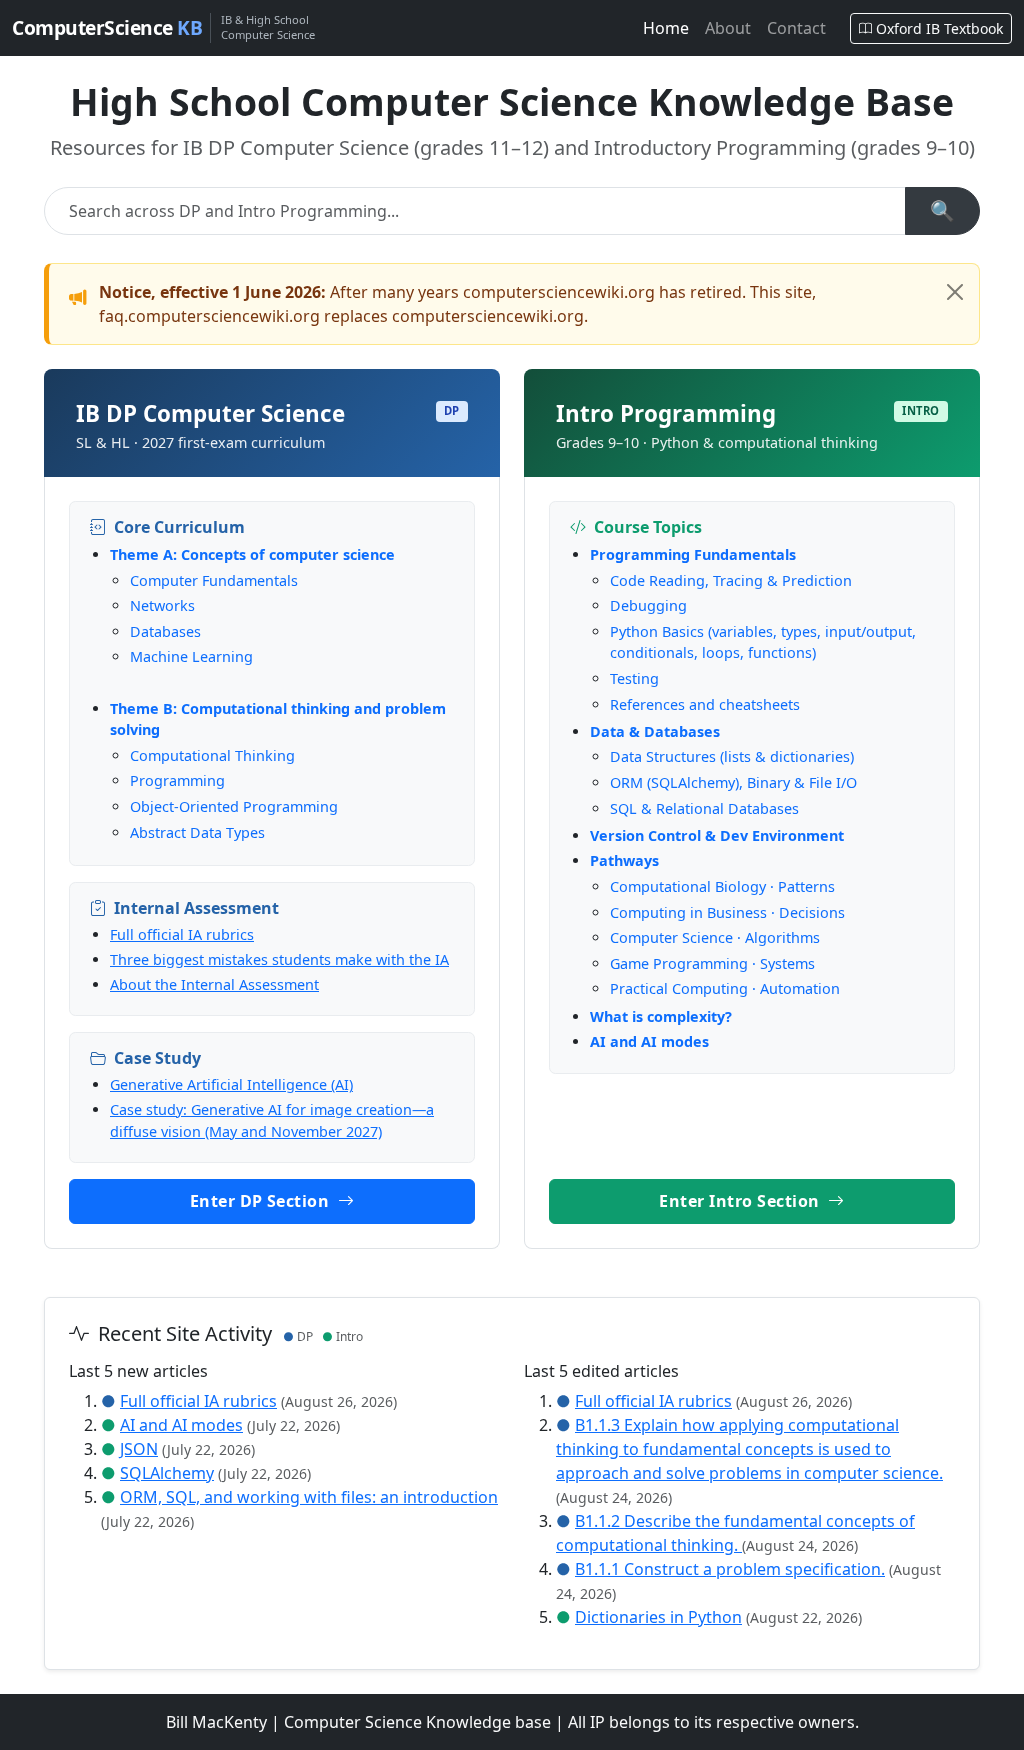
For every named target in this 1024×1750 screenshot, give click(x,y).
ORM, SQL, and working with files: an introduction (309, 1497)
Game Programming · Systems (712, 963)
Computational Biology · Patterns (722, 886)
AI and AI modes (649, 1041)
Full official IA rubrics (182, 934)
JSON (139, 1449)
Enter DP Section (262, 1201)
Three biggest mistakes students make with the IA (279, 959)
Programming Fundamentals (693, 554)
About (728, 28)
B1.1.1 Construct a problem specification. (730, 1569)
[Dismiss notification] (955, 292)
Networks (162, 605)
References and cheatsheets (705, 704)
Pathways (624, 860)
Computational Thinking (212, 755)
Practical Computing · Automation (725, 988)
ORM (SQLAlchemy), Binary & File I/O (733, 782)
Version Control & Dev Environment (717, 835)
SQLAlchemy (167, 1473)
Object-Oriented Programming (234, 806)
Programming (177, 780)
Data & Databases (655, 731)
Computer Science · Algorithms (715, 937)
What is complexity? (661, 1016)
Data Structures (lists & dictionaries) (732, 756)
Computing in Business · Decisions (727, 912)
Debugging (648, 605)
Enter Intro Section (741, 1201)
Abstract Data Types (197, 832)
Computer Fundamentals (214, 580)
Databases (165, 631)
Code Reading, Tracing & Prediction (731, 580)
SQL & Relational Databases (704, 808)
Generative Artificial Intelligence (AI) (231, 1084)
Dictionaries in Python (658, 1617)
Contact (796, 28)
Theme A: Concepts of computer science (252, 554)
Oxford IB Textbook (939, 28)
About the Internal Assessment (214, 984)
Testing (634, 678)
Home (666, 28)
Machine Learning (191, 656)
